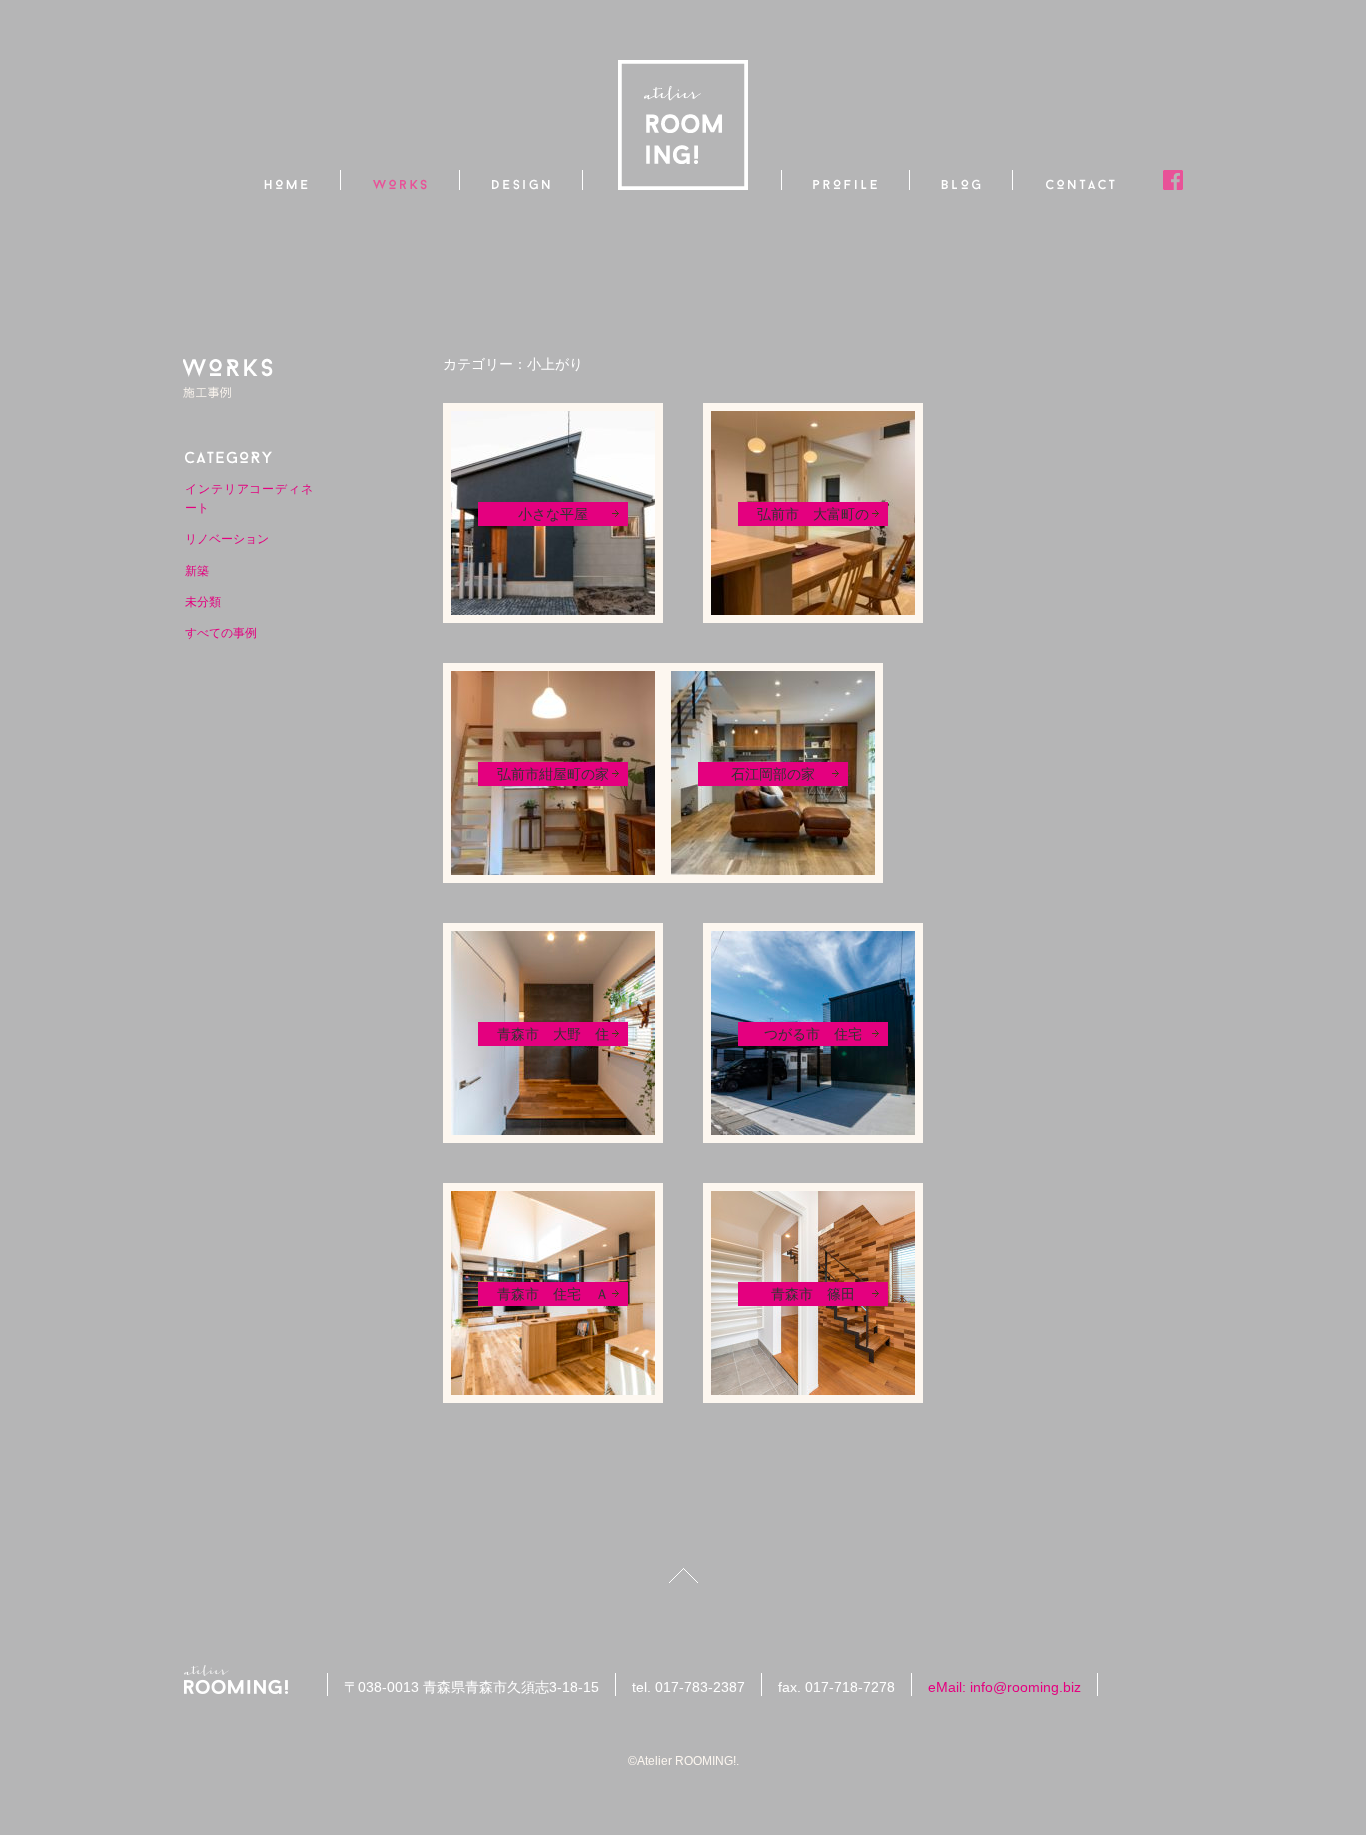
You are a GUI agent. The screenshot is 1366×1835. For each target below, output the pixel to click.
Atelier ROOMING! (686, 1760)
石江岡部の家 (773, 774)
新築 (197, 571)
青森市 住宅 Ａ (553, 1294)
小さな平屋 (553, 514)
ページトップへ (683, 1575)
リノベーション (227, 539)
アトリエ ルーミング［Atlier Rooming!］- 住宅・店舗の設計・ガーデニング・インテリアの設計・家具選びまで (683, 125)
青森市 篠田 (813, 1294)
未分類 (203, 602)
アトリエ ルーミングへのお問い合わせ (1080, 180)
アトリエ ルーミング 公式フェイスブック (1173, 180)
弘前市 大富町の (813, 514)
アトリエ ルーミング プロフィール (845, 180)
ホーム (287, 180)
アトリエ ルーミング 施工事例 (400, 180)
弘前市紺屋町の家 (553, 774)
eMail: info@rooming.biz (1004, 1687)
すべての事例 (221, 633)
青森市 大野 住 (553, 1034)
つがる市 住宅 (813, 1034)
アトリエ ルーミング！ (243, 1679)
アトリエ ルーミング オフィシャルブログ (961, 180)
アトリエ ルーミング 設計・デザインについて (521, 180)
